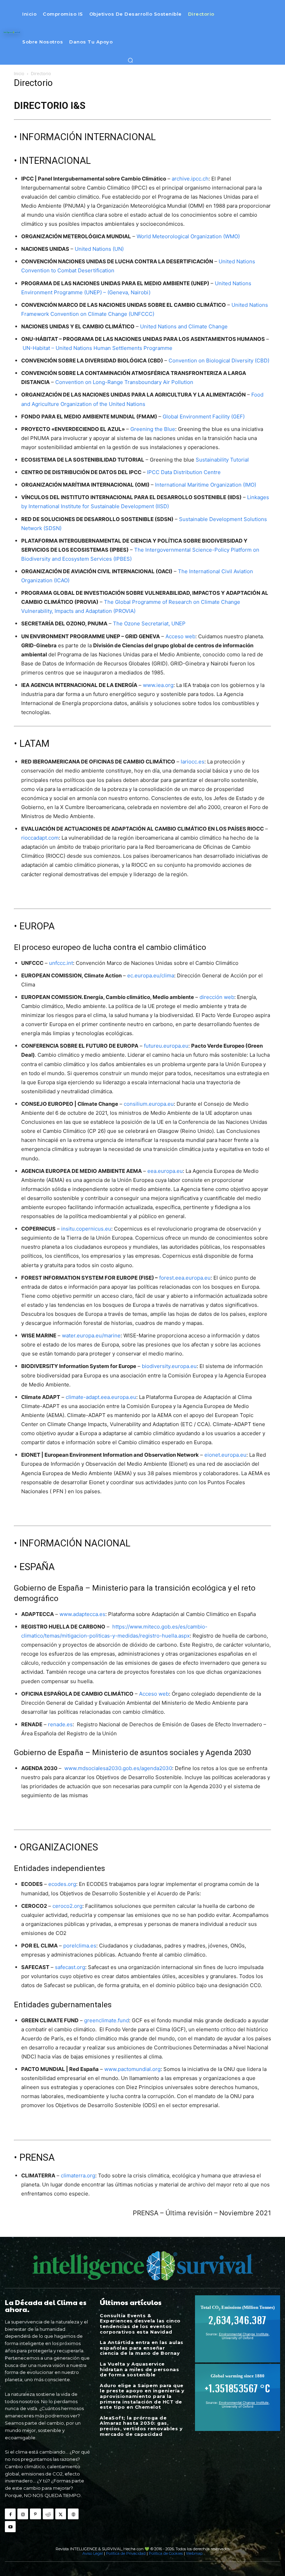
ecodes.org (62, 1884)
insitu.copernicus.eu (86, 1229)
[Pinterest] (35, 2514)
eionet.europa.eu (225, 1455)
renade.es (60, 1724)
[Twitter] (61, 2514)
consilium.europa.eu (149, 1104)
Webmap (194, 2553)
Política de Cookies (166, 2553)
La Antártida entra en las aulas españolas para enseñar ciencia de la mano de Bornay (142, 2348)
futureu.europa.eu (166, 1046)
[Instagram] (23, 2514)
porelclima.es (80, 1946)
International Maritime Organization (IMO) (206, 485)
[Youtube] (10, 2526)
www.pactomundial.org (132, 2069)
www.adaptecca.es (82, 1614)
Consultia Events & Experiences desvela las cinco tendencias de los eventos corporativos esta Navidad (140, 2324)
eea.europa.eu (165, 1171)
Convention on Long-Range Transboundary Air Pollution (124, 382)
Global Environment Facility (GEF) (204, 417)
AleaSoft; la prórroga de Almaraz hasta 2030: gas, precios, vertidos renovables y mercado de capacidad (141, 2426)
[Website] (73, 2514)
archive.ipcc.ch (190, 179)
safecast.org (70, 1967)
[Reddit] (48, 2514)
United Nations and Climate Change (184, 326)
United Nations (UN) (99, 249)
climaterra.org (78, 2175)
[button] (130, 60)
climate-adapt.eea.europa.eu (101, 1397)
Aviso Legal (93, 2553)
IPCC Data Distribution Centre (184, 472)
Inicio (19, 74)
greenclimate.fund (107, 2020)
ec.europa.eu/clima (151, 975)
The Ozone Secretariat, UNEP (149, 623)
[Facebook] (10, 2514)
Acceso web (180, 636)
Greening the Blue (153, 429)
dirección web (217, 997)
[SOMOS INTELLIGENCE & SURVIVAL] (12, 32)
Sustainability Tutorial (222, 460)
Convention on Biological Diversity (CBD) (219, 361)
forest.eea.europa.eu (185, 1278)
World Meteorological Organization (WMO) (188, 236)
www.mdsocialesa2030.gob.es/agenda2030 (118, 1768)
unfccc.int (61, 963)
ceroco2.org (67, 1906)
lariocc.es (193, 762)
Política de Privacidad (126, 2553)
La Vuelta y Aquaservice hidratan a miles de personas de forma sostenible (139, 2369)
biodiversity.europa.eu (169, 1366)
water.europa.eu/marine (91, 1335)
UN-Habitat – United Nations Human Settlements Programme (97, 348)
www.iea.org (158, 685)
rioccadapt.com (40, 838)
